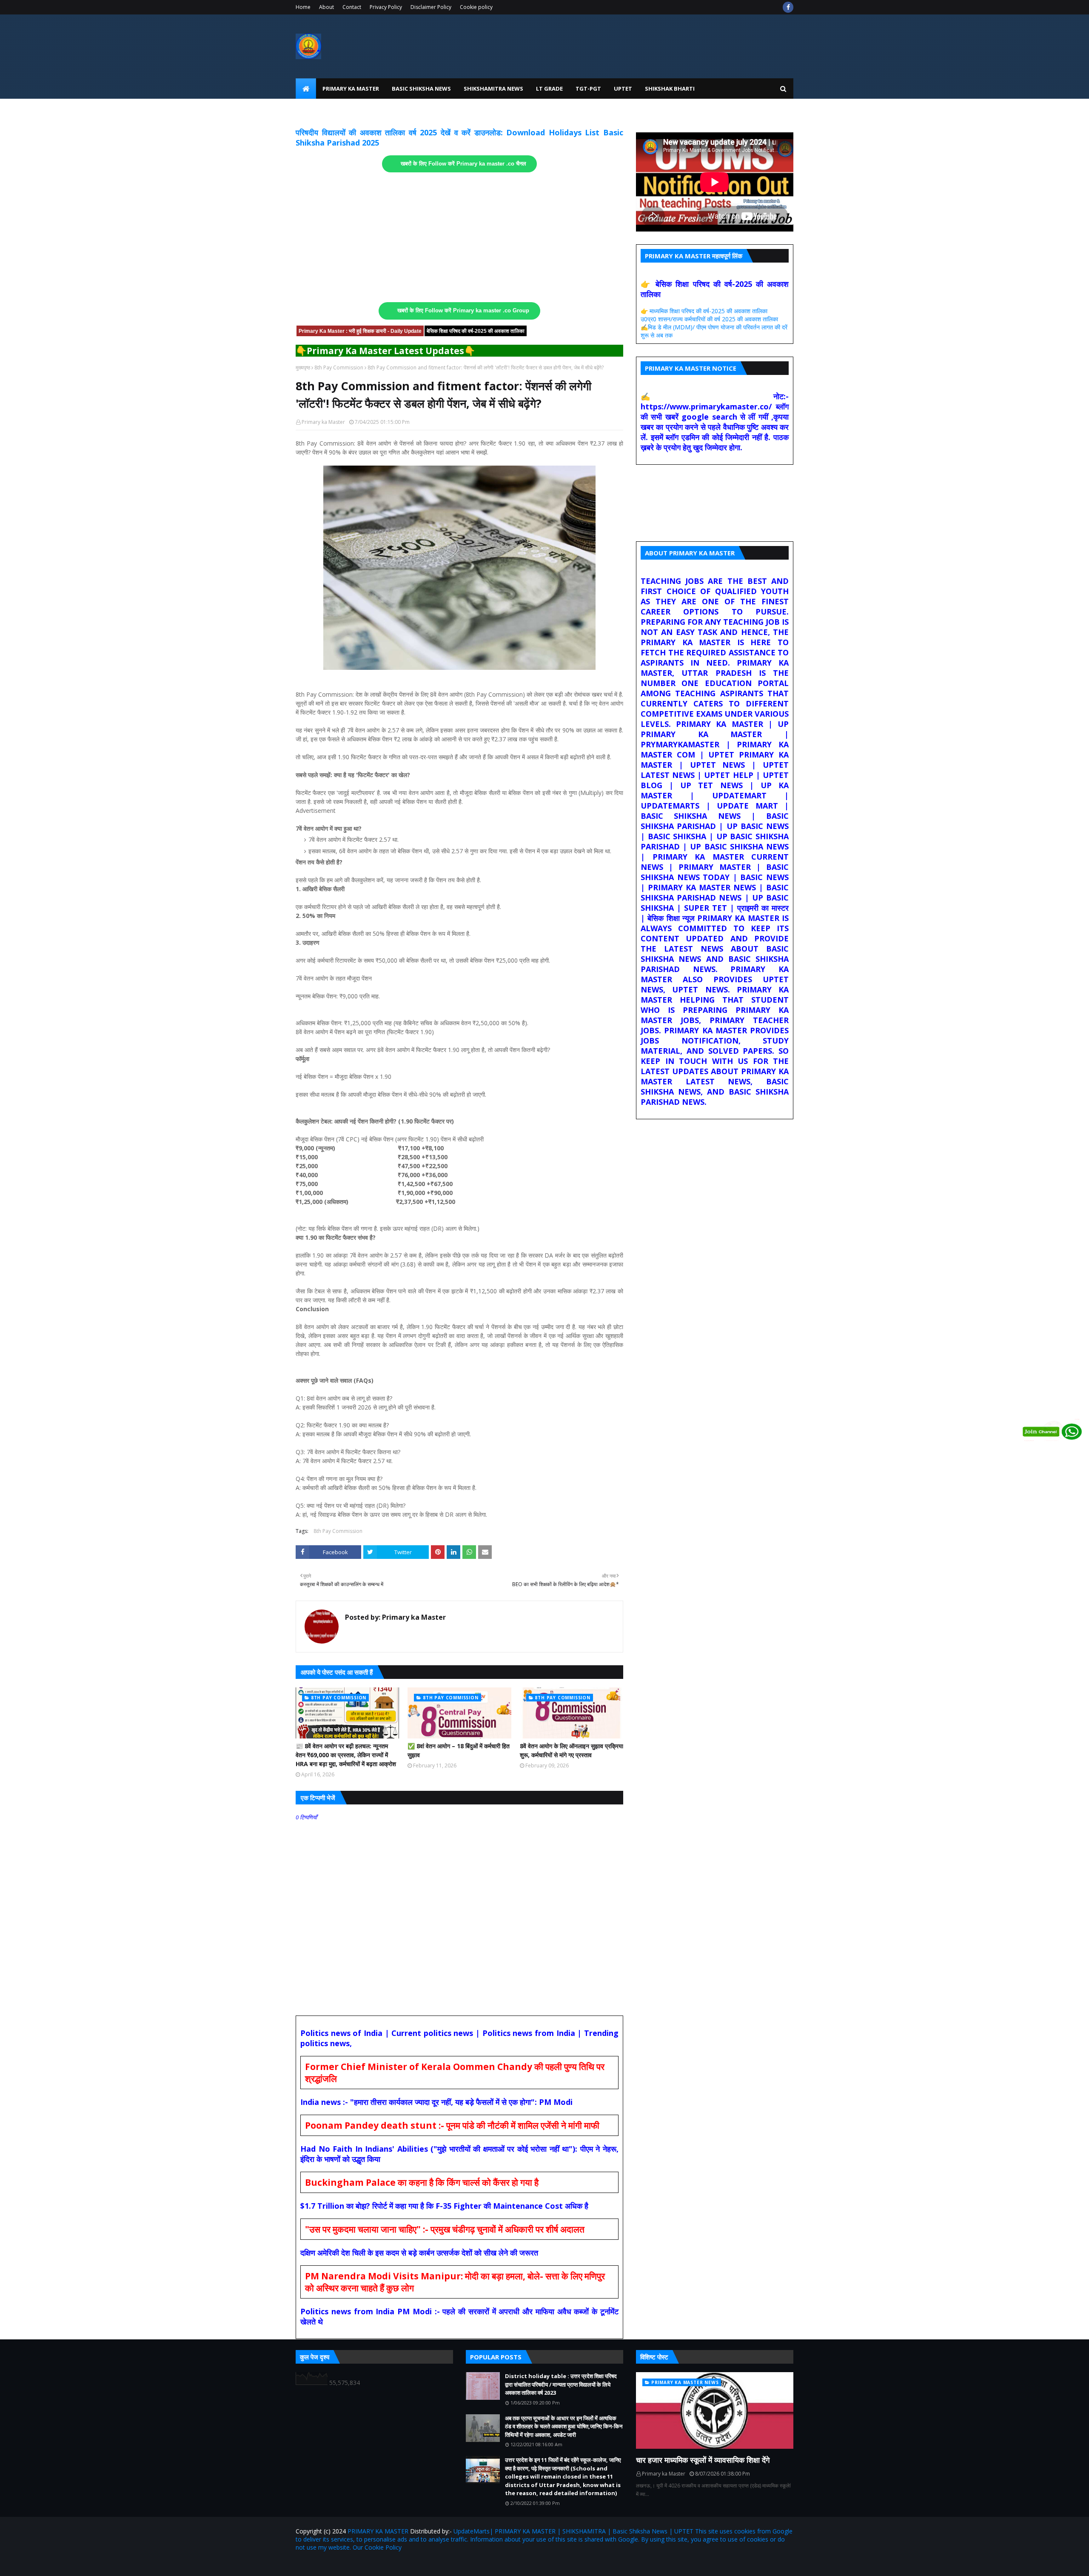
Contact (352, 7)
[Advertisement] (459, 237)
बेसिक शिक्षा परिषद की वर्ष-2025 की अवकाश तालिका (476, 331)
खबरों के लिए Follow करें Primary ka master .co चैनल (463, 164)
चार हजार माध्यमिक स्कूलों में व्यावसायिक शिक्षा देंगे (703, 2460)
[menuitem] (306, 89)
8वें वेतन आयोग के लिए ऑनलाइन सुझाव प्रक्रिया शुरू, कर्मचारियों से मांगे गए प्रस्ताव (572, 1750)
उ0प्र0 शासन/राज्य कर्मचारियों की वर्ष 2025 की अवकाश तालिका (709, 319)
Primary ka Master (323, 422)
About (326, 7)
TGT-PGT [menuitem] (588, 89)
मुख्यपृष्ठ (303, 367)
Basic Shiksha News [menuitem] (421, 89)
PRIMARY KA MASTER (378, 2531)
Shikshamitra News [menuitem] (493, 89)
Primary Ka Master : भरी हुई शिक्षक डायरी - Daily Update (360, 331)
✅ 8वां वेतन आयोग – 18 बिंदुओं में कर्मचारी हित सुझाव (459, 1750)
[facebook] (788, 7)
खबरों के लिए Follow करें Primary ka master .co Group (463, 311)
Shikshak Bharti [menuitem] (670, 89)
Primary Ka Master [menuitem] (351, 89)
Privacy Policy (386, 7)
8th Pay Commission (339, 367)
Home (303, 7)
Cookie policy (476, 7)
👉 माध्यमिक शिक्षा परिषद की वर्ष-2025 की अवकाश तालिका (704, 311)
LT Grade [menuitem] (549, 89)
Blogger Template (395, 2564)
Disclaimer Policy (431, 7)
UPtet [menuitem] (623, 89)
